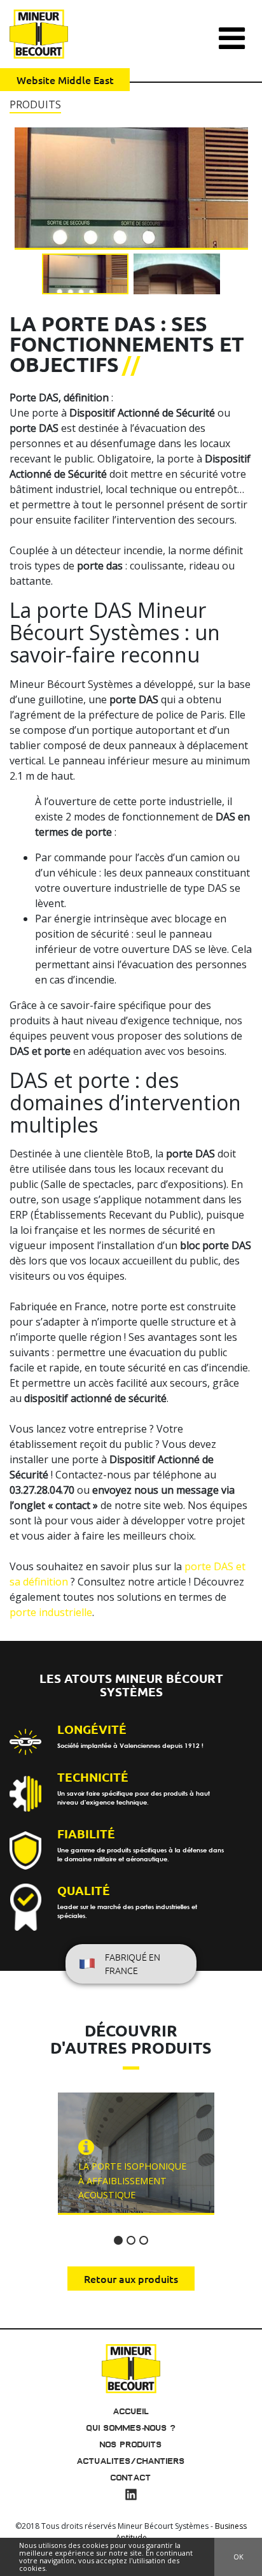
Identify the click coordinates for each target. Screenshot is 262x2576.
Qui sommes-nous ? (131, 2428)
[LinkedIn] (131, 2496)
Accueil (131, 2411)
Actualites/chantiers (131, 2461)
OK (238, 2557)
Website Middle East (65, 80)
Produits (35, 104)
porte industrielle (51, 1612)
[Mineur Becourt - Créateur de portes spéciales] (39, 34)
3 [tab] (144, 2240)
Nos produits (131, 2444)
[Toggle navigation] (232, 32)
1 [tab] (118, 2240)
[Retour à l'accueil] (131, 2367)
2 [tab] (131, 2240)
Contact (131, 2478)
